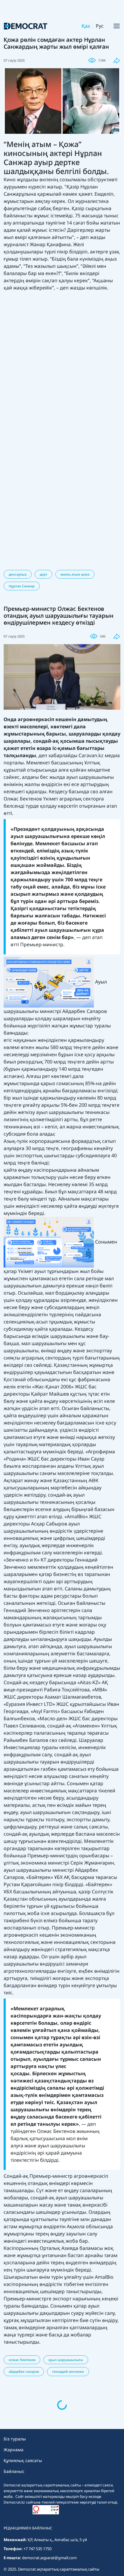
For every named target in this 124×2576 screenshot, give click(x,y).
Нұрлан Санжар (22, 586)
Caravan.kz (91, 755)
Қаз (86, 26)
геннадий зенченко (68, 2371)
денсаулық (18, 574)
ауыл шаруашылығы (66, 2360)
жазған (37, 2551)
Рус (100, 26)
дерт (43, 574)
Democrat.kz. (25, 2535)
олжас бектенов (22, 2360)
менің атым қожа (75, 574)
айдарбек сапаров (24, 2371)
